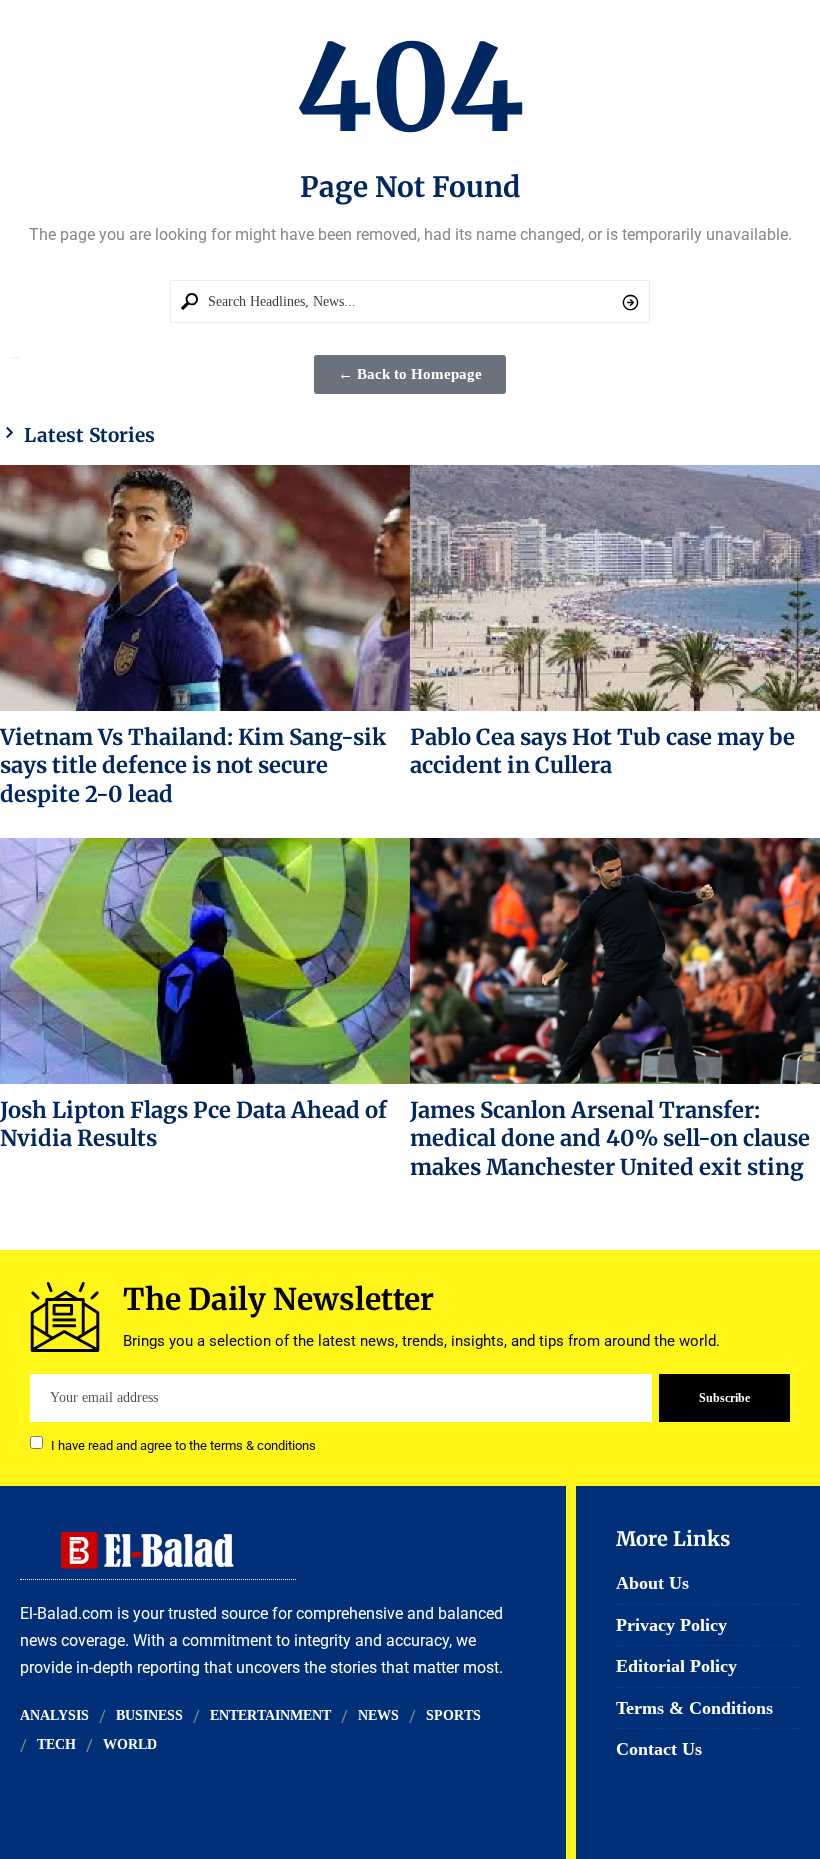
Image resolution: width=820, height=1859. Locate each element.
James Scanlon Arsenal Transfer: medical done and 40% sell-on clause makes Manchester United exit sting (610, 1138)
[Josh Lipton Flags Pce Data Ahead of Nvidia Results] (205, 961)
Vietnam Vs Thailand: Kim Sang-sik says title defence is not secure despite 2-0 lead (193, 765)
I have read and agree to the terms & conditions (183, 1444)
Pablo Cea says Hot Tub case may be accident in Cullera (602, 751)
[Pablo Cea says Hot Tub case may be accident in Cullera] (615, 588)
